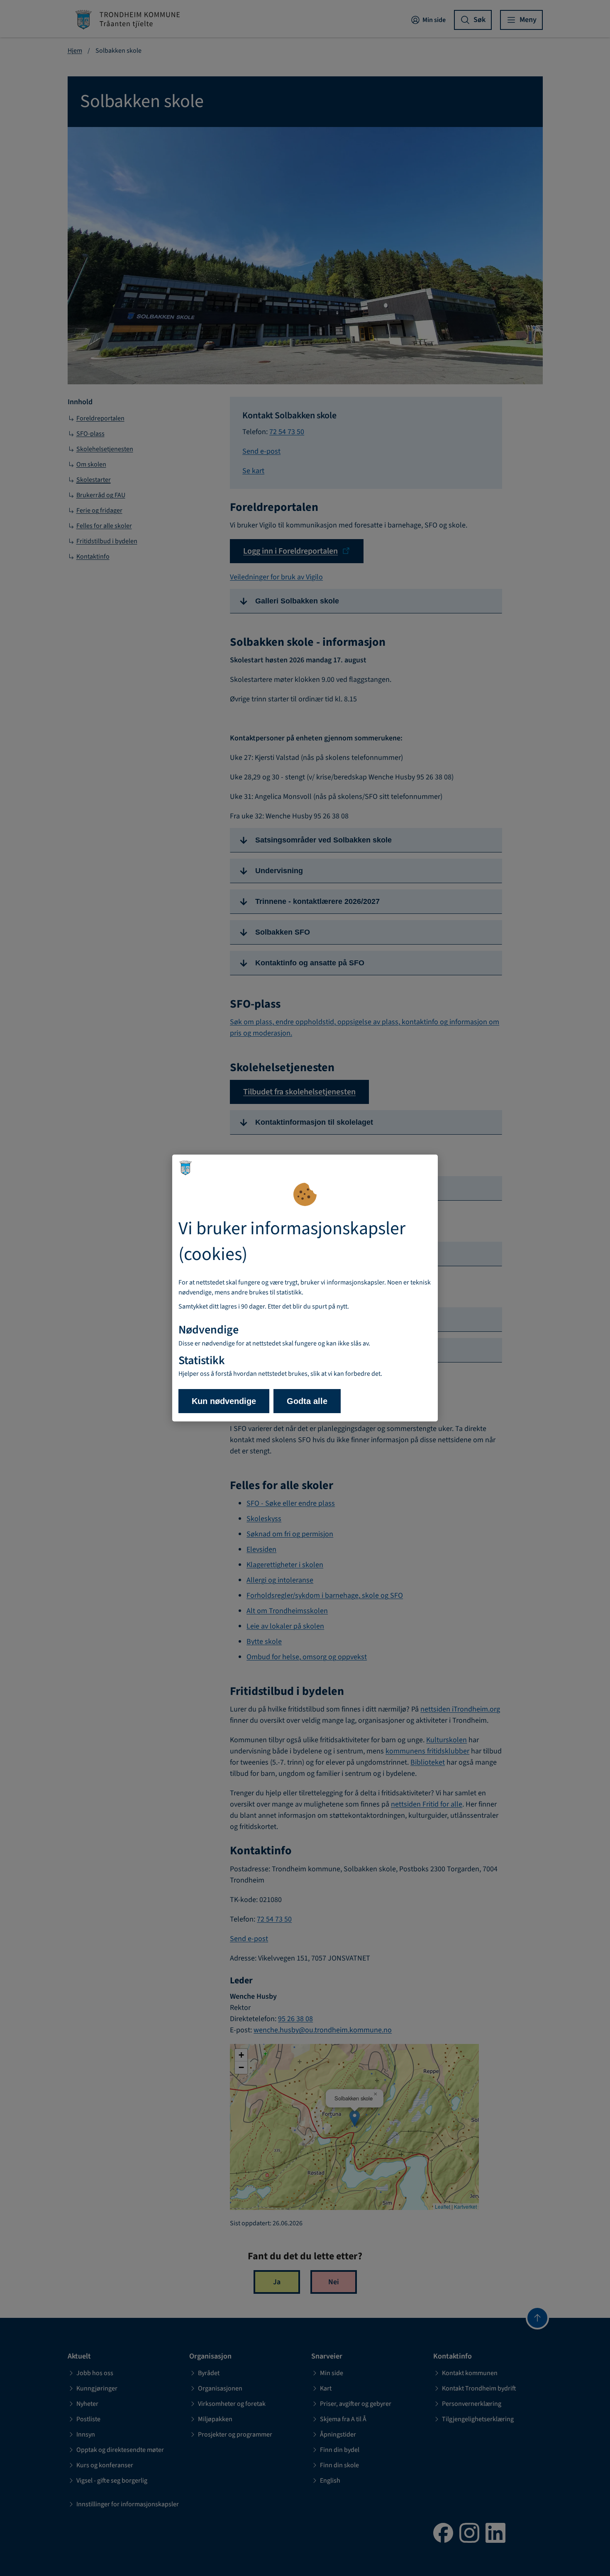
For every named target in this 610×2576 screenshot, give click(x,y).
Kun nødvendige (224, 1401)
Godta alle (307, 1401)
